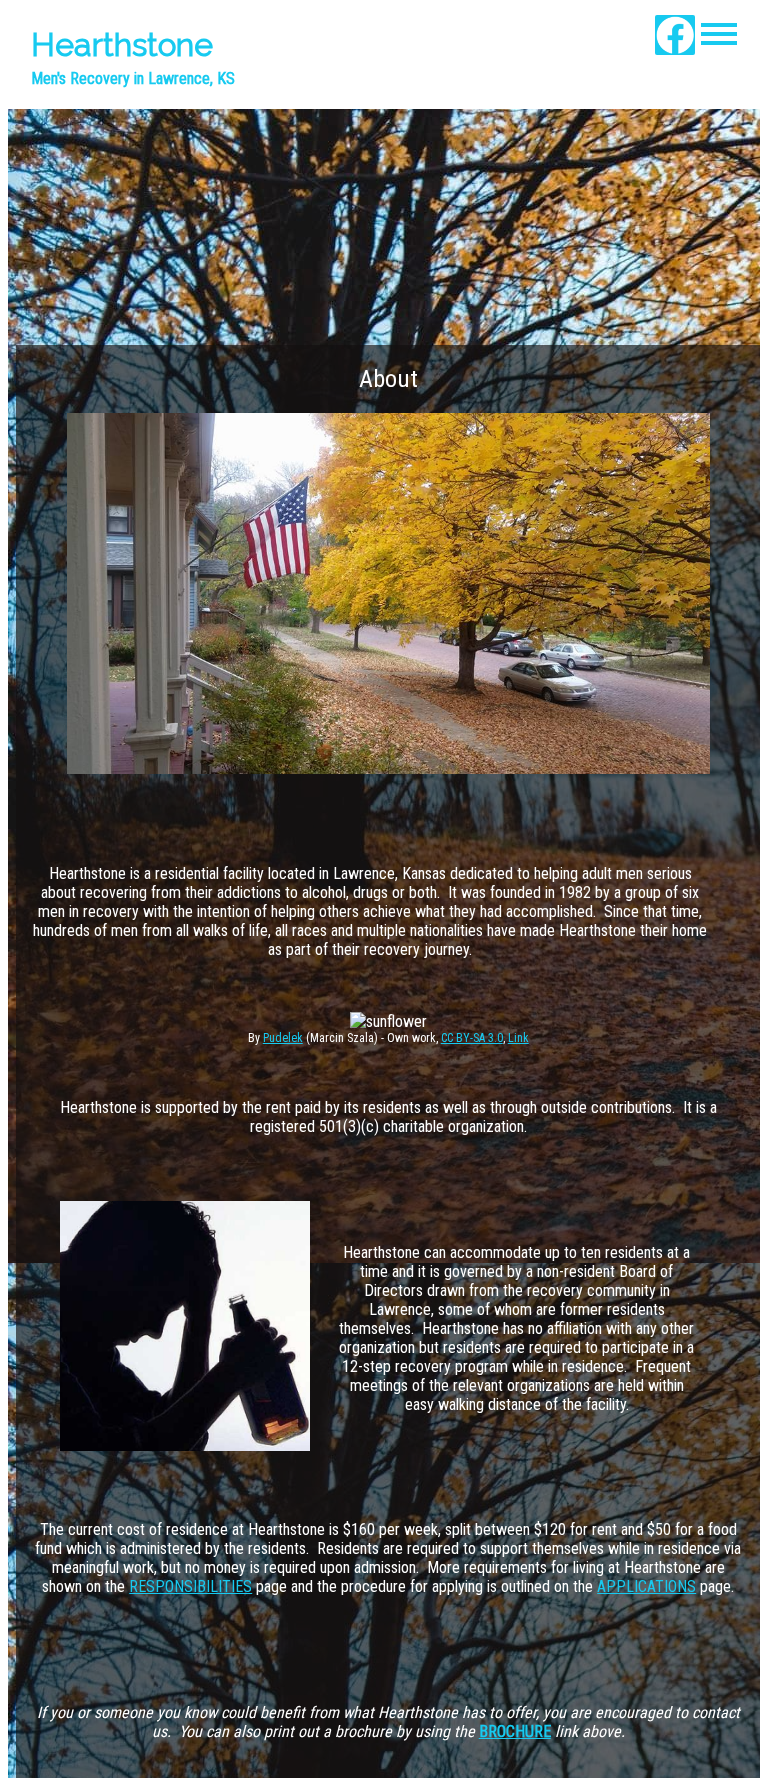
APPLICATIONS (646, 1586)
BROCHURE (515, 1731)
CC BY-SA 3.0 (472, 1038)
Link (518, 1038)
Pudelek (283, 1038)
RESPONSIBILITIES (190, 1586)
